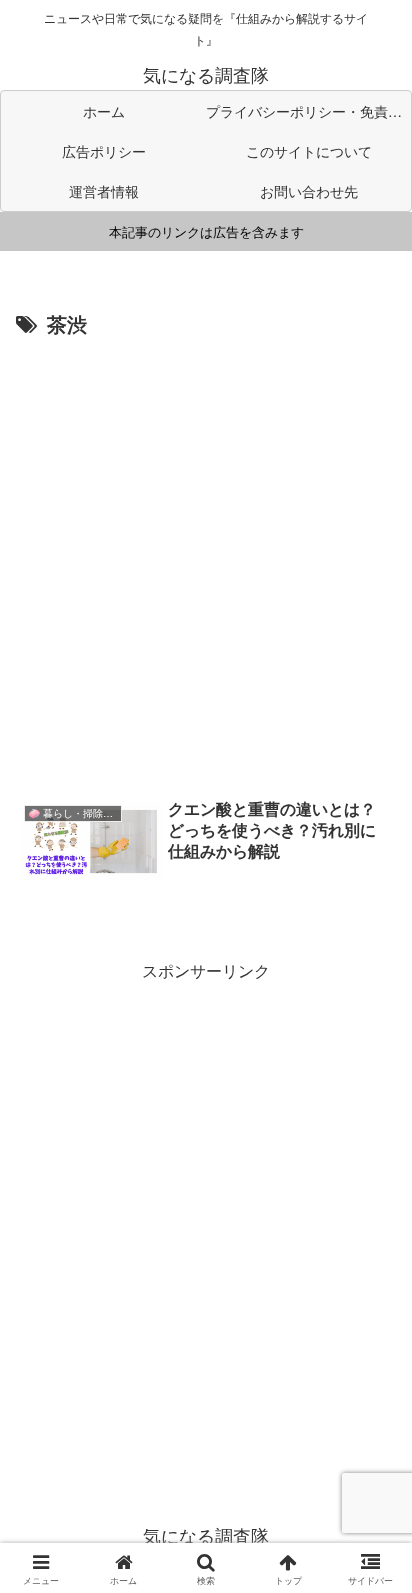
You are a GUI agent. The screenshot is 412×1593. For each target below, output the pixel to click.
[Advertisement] (206, 559)
